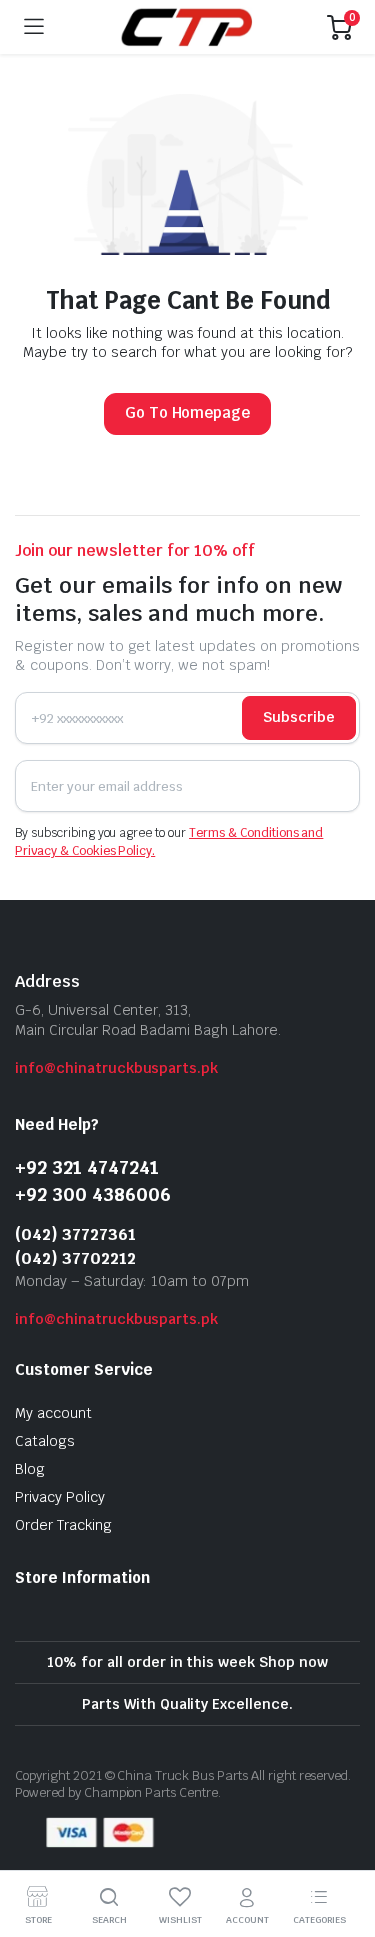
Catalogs (45, 1441)
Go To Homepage (188, 412)
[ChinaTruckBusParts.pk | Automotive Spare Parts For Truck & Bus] (185, 26)
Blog (30, 1469)
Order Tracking (63, 1525)
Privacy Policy (60, 1497)
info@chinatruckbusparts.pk (116, 1068)
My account (53, 1413)
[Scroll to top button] (343, 1847)
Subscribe (299, 717)
